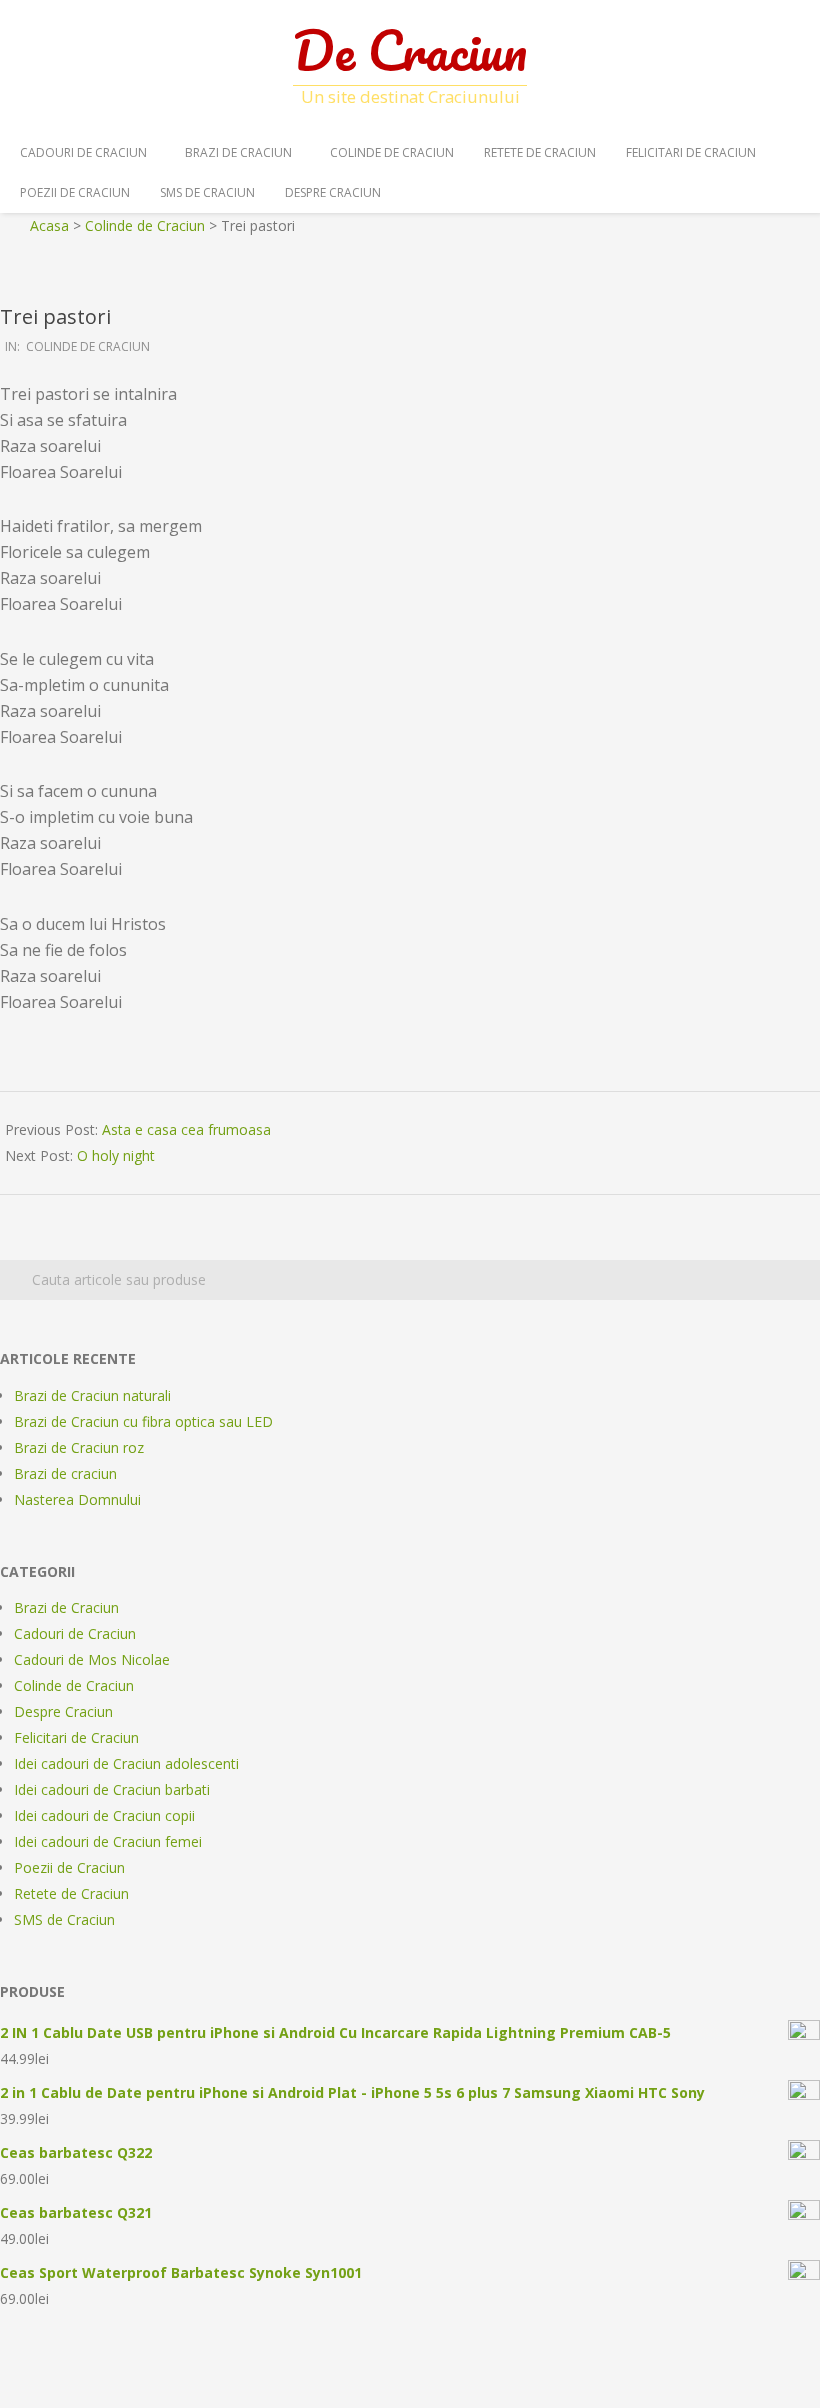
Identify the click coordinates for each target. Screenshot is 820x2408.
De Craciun (410, 50)
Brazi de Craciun (238, 152)
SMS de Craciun (207, 192)
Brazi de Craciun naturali (92, 1395)
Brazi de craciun (65, 1473)
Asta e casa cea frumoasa (186, 1129)
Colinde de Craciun (392, 152)
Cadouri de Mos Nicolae (92, 1659)
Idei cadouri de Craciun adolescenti (126, 1763)
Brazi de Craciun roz (79, 1447)
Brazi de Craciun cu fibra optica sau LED (143, 1421)
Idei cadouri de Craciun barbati (112, 1789)
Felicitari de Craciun (691, 152)
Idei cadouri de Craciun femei (108, 1841)
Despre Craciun (333, 192)
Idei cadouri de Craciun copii (104, 1815)
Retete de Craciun (540, 152)
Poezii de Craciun (75, 192)
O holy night (116, 1155)
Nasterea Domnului (77, 1499)
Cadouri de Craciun (83, 152)
